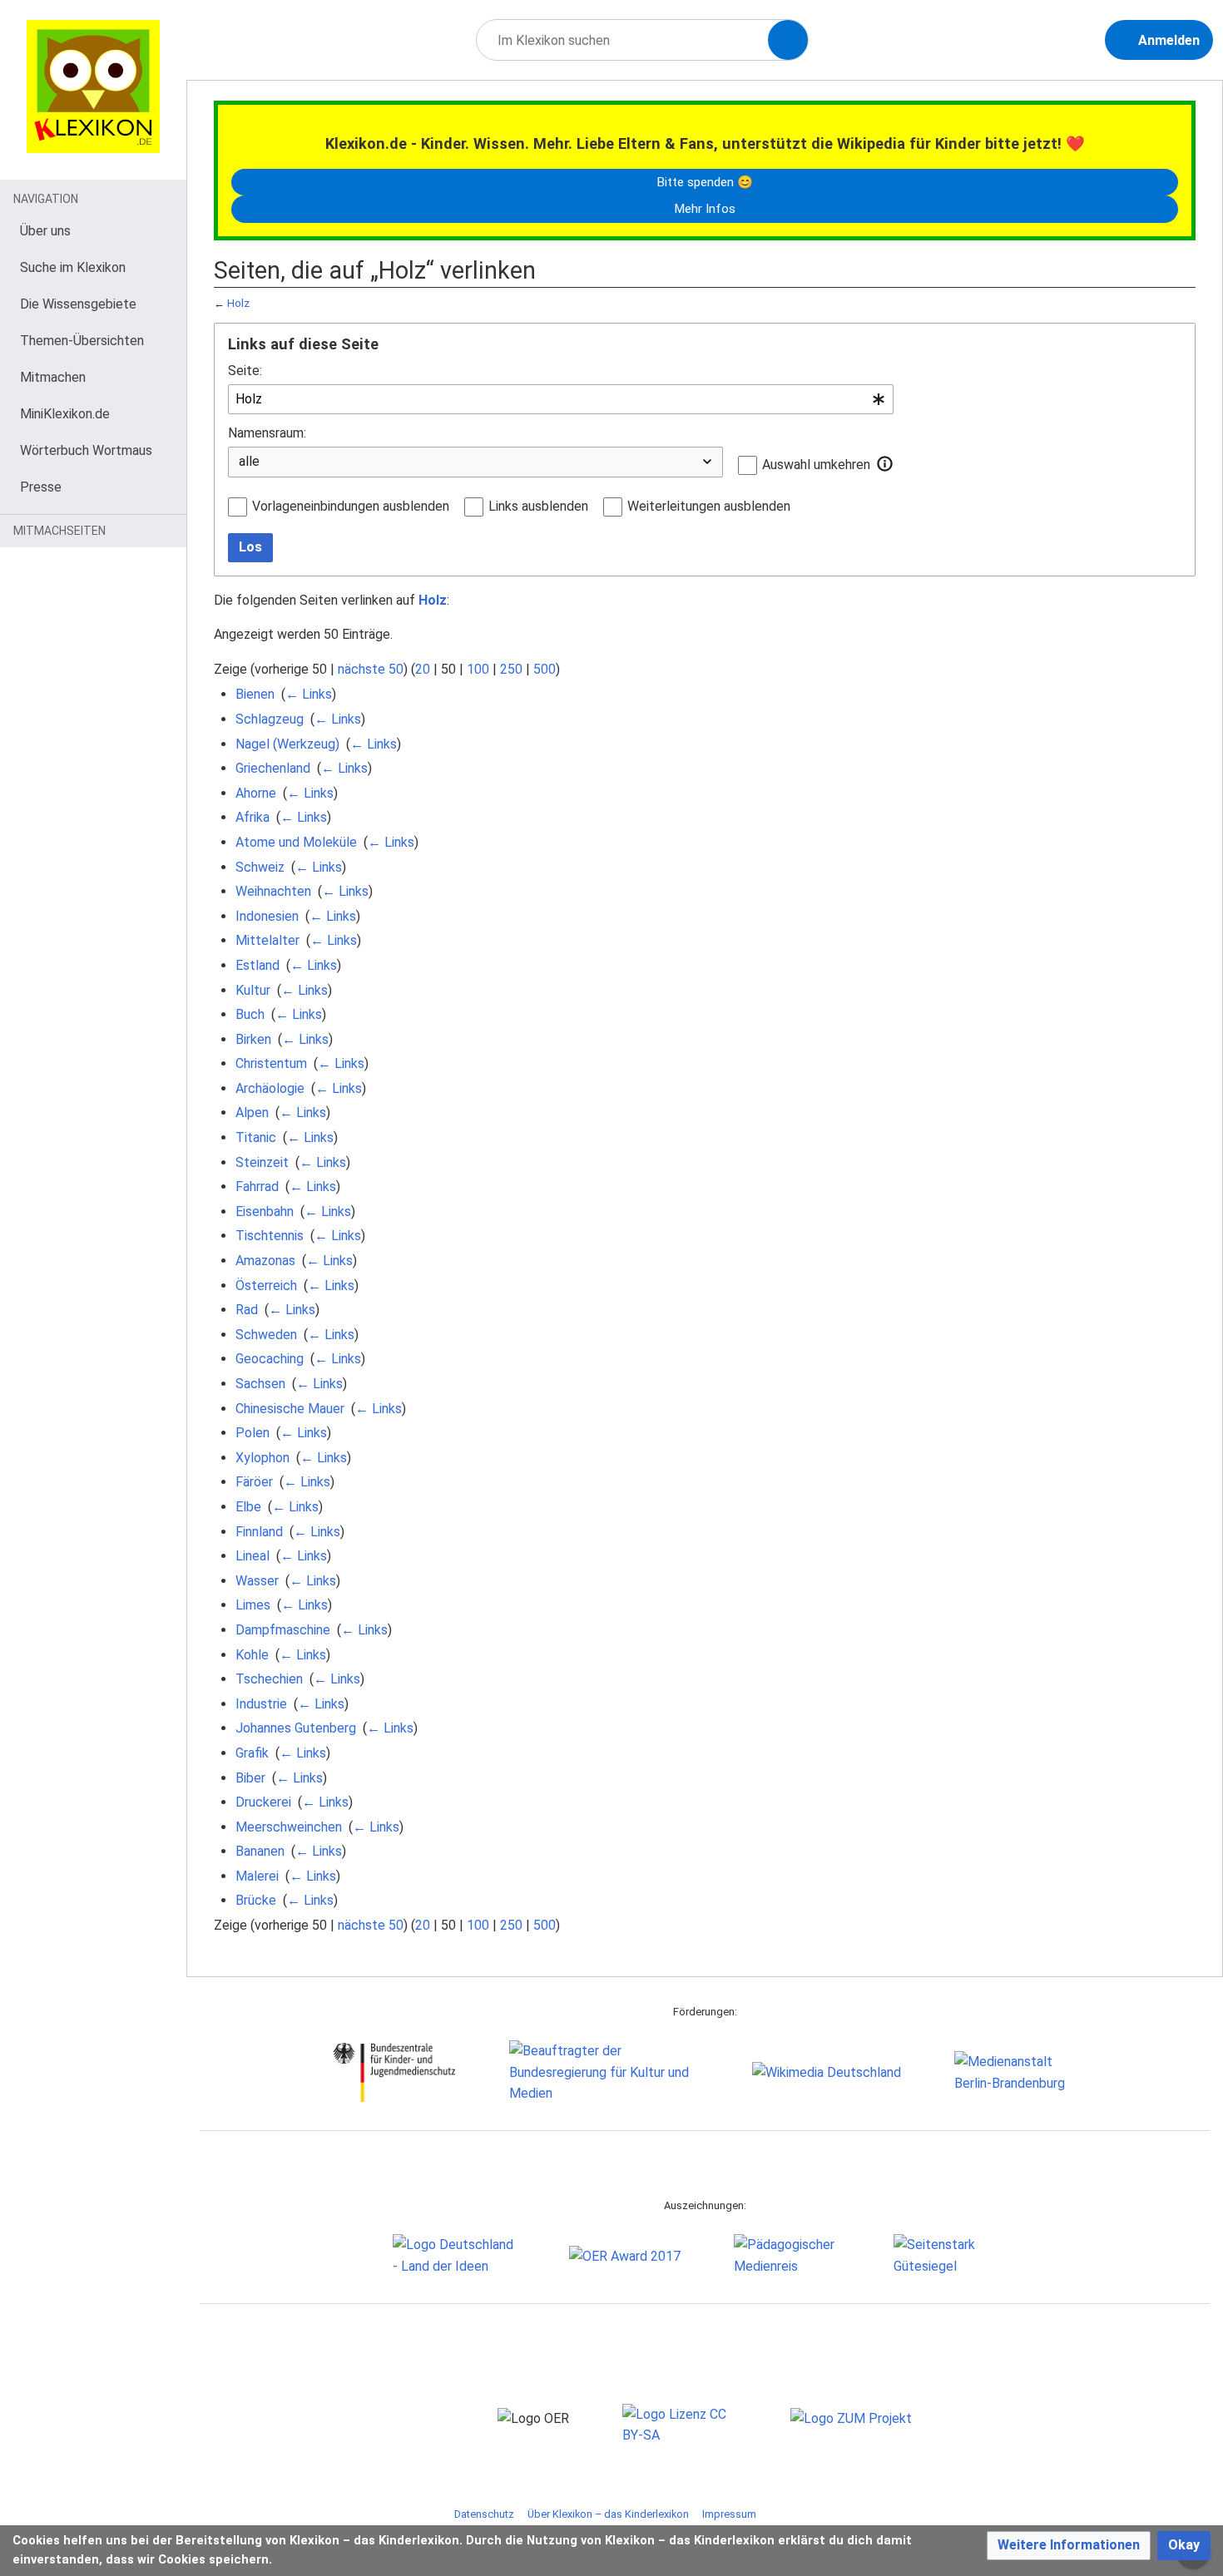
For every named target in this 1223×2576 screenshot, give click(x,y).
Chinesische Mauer (290, 1409)
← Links (309, 694)
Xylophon (262, 1458)
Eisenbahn (265, 1211)
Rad (247, 1310)
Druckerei (263, 1802)
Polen (253, 1433)
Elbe (248, 1507)
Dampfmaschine (283, 1630)
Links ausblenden (538, 506)
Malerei (257, 1876)
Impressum (729, 2514)
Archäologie (270, 1088)
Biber (250, 1778)
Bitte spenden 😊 (705, 182)
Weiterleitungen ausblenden (709, 506)
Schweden (266, 1335)
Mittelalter (267, 940)
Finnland (259, 1532)
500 (545, 669)
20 (423, 669)
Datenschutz (484, 2514)
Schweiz (260, 867)
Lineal (253, 1556)
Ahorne (256, 793)
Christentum (271, 1063)
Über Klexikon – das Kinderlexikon (608, 2514)
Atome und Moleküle (296, 842)
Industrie (261, 1704)
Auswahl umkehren (816, 465)
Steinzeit (262, 1162)
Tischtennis (270, 1236)
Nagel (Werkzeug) (287, 744)
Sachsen (260, 1384)
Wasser (257, 1581)
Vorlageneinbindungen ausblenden (351, 506)
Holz (238, 303)
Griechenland (273, 768)
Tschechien (269, 1679)
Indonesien (267, 916)
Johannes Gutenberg (296, 1728)
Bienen (255, 694)
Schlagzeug (270, 719)
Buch (250, 1014)
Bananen (260, 1851)
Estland (257, 965)
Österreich (266, 1286)
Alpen (252, 1112)
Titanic (256, 1137)
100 (478, 669)
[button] (885, 464)
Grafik (252, 1753)
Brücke (256, 1900)
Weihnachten (273, 891)
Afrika (253, 817)
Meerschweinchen (289, 1827)
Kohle (252, 1655)
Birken (253, 1039)
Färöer (254, 1482)
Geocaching (270, 1359)
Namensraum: (267, 433)
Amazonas (265, 1261)
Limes (253, 1605)
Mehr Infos (705, 209)
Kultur (253, 990)
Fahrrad (257, 1187)
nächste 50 (371, 669)
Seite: (245, 371)
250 (511, 669)
